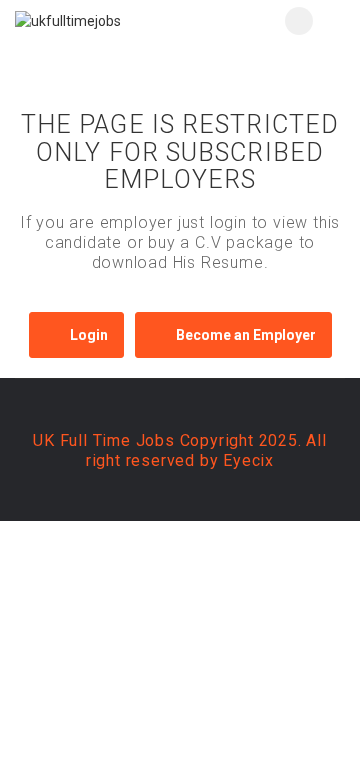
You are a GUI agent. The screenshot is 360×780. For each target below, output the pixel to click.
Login (89, 335)
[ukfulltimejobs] (97, 20)
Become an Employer (246, 335)
